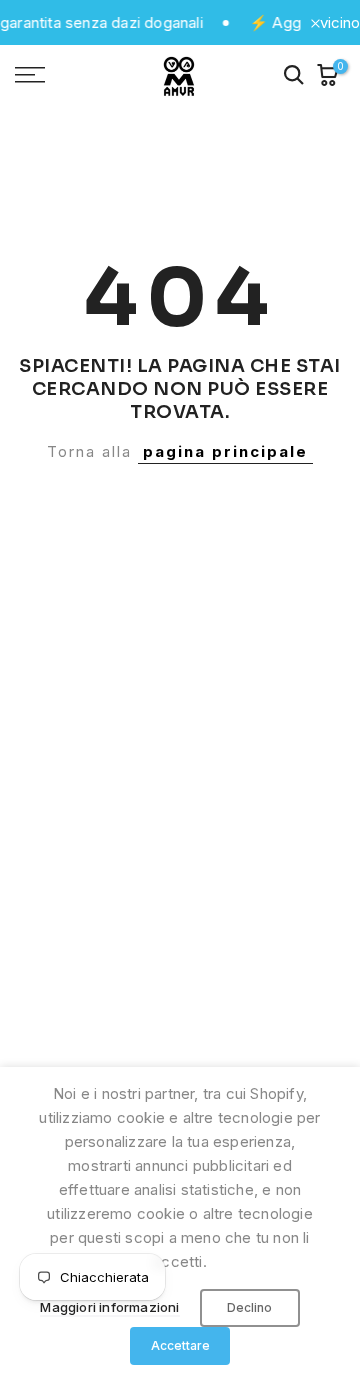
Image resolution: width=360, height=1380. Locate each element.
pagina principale (225, 451)
